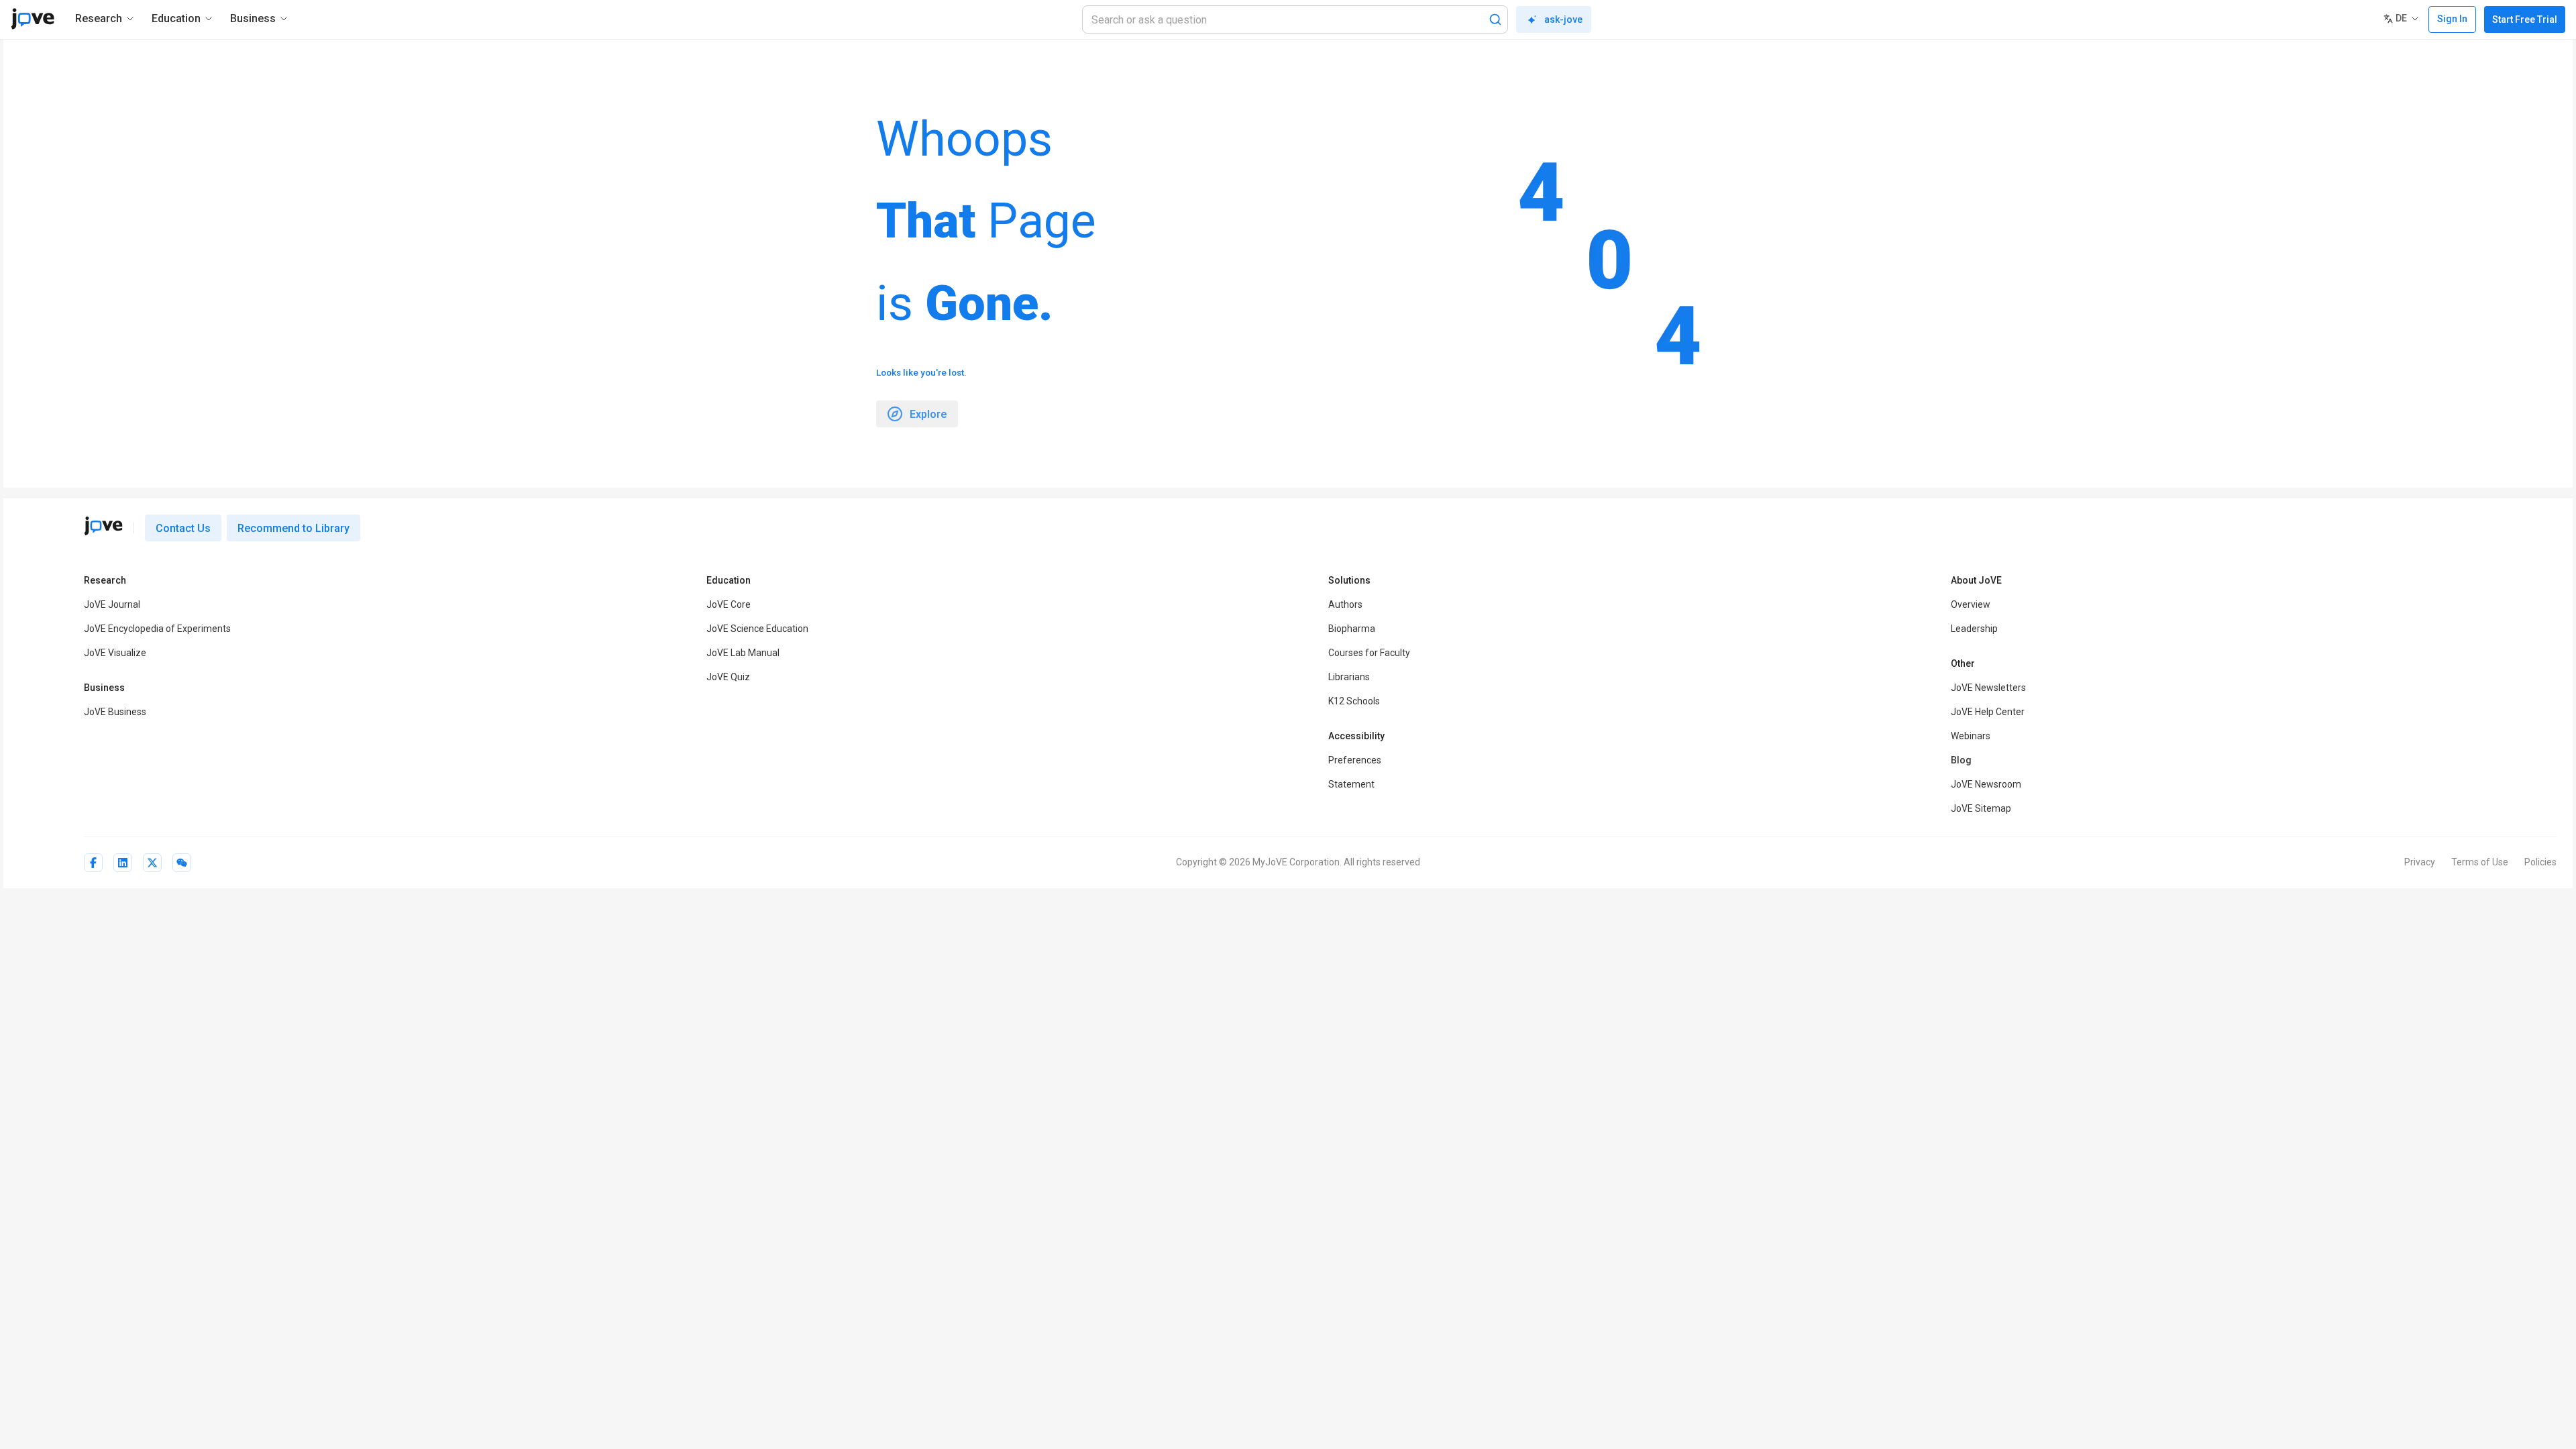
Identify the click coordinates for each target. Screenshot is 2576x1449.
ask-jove (1563, 19)
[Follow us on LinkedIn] (123, 863)
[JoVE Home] (33, 19)
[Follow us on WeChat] (182, 863)
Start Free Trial (2525, 19)
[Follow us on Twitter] (152, 863)
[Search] (1495, 19)
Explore (928, 414)
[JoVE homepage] (103, 526)
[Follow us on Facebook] (93, 863)
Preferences (1355, 760)
